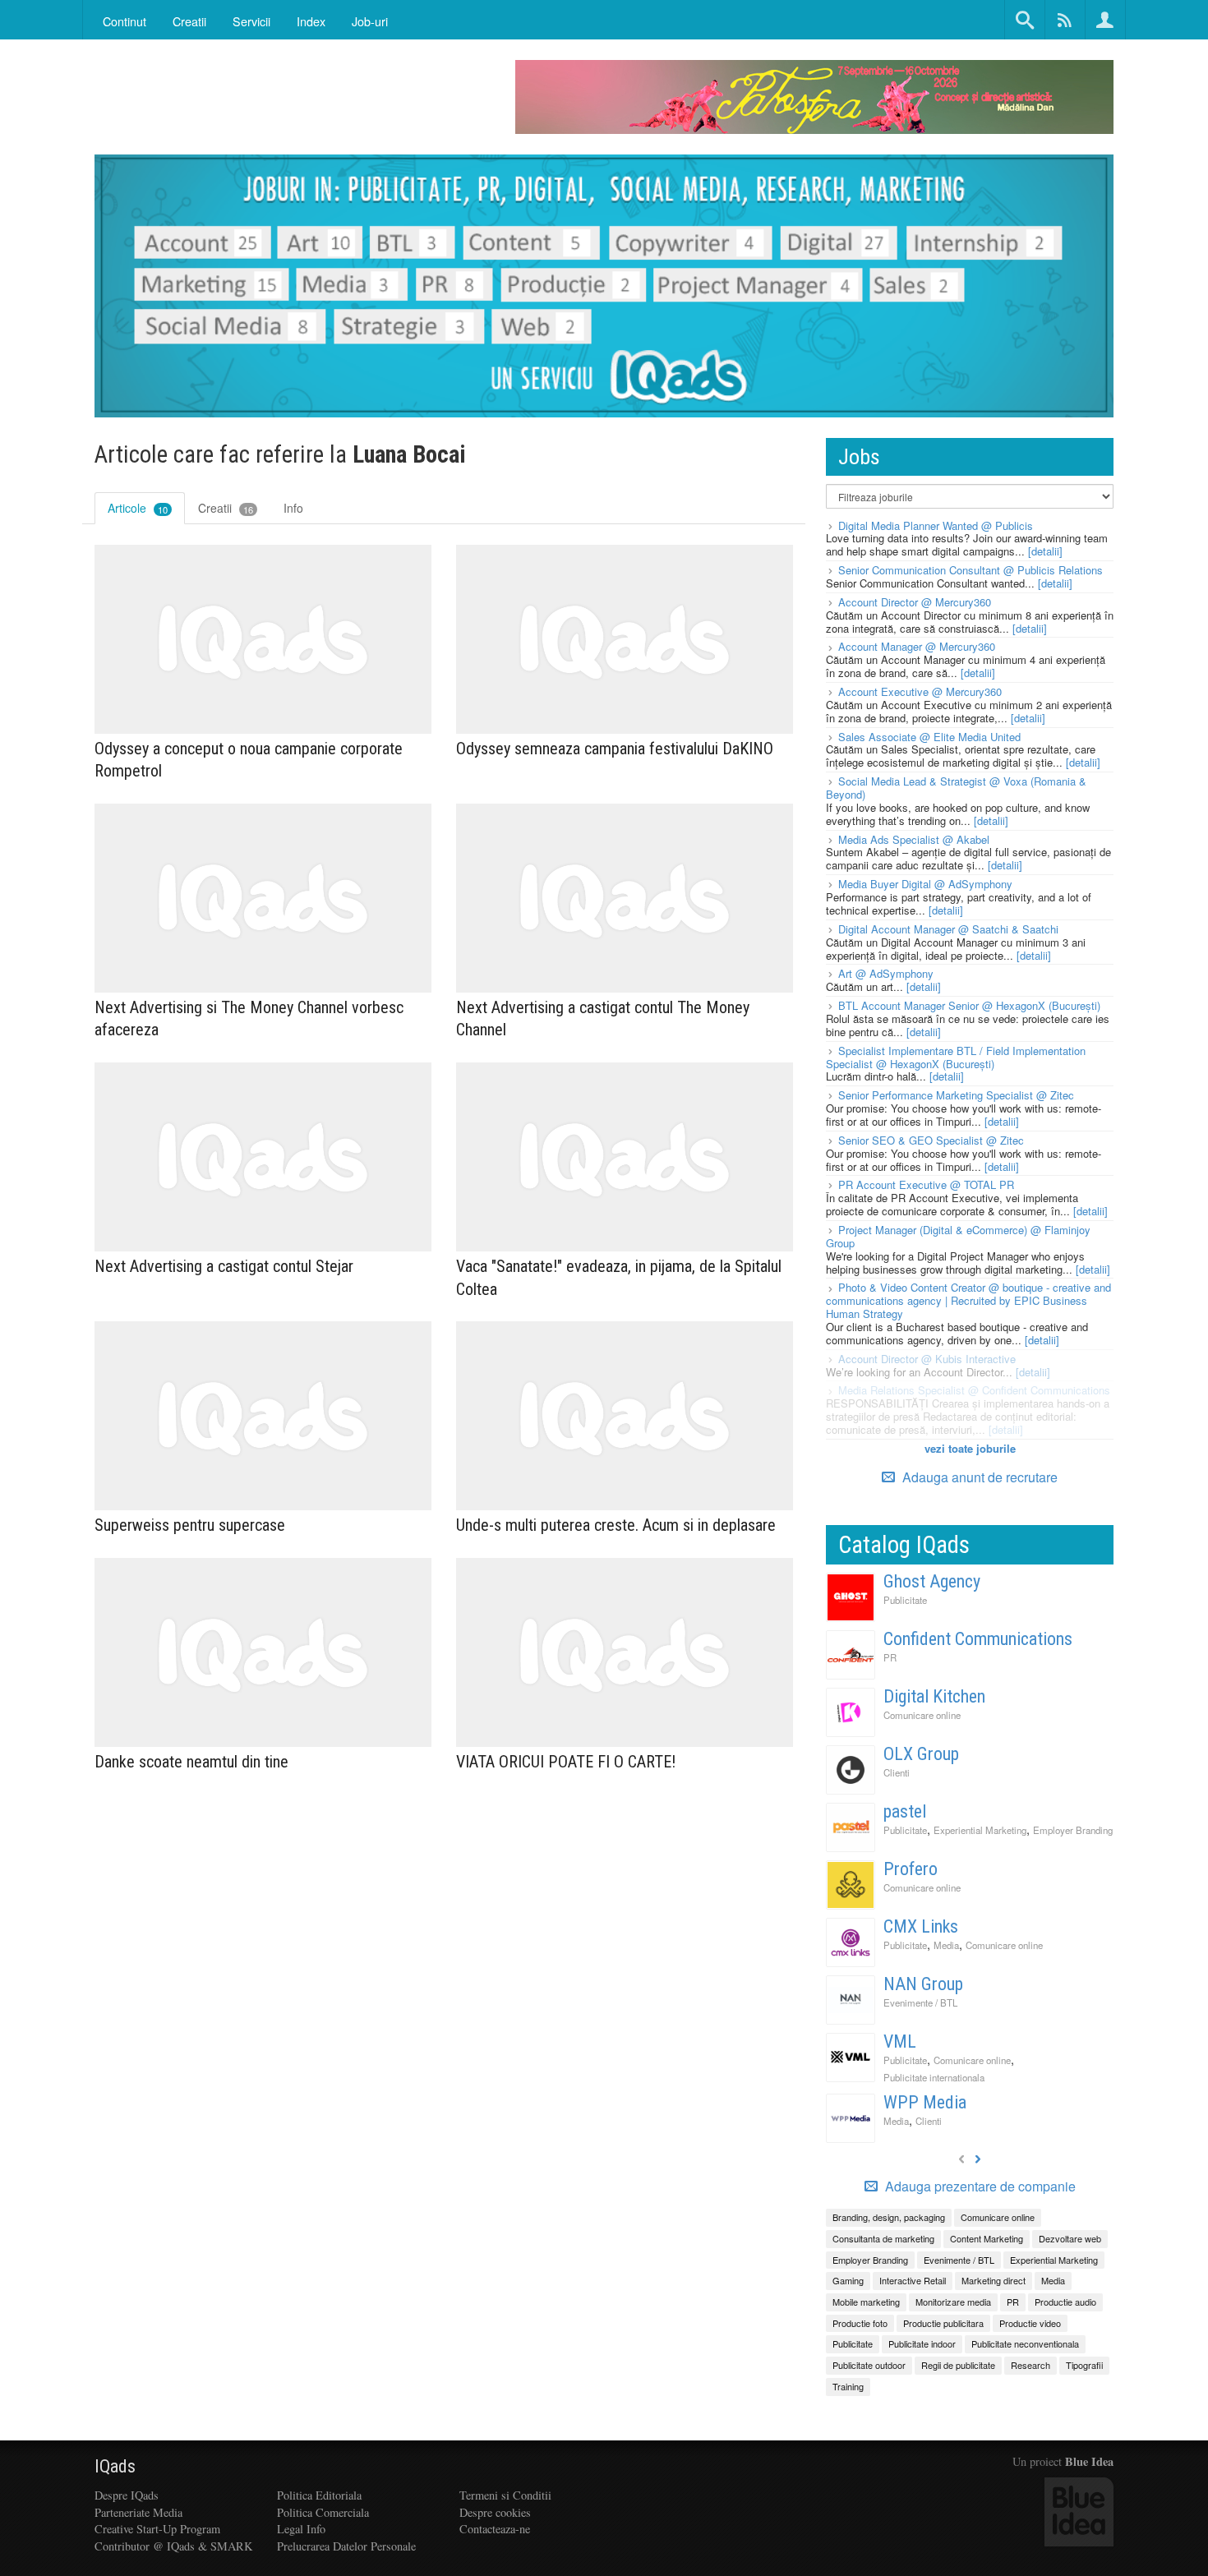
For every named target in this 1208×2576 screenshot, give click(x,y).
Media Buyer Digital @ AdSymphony (925, 884)
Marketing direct (994, 2280)
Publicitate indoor (922, 2343)
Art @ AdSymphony (886, 973)
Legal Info (301, 2529)
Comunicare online (922, 1715)
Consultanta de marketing (883, 2238)
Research (1030, 2365)
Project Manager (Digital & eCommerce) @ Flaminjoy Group (958, 1236)
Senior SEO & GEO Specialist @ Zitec (931, 1140)
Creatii (226, 508)
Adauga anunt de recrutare (978, 1477)
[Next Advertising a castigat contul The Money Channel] (625, 899)
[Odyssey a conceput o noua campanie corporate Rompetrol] (263, 640)
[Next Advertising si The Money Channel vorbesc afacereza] (263, 899)
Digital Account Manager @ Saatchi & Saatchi (948, 929)
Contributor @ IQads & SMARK (173, 2546)
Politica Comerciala (323, 2512)
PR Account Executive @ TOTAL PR (926, 1184)
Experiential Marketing (980, 1830)
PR (890, 1657)
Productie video (1030, 2323)
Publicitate (905, 1600)
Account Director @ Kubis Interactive (927, 1359)
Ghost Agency (932, 1581)
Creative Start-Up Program (157, 2529)
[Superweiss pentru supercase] (263, 1416)
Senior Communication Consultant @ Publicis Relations (971, 570)
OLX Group (921, 1754)
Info (293, 508)
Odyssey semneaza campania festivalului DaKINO (615, 749)
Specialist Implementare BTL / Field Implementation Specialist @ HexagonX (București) (956, 1057)
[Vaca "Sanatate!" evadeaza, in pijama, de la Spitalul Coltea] (625, 1157)
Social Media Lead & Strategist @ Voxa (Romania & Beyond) (956, 788)
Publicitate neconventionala (1025, 2343)
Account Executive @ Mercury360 (920, 691)
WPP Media (925, 2102)
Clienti (897, 1772)
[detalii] (1045, 551)
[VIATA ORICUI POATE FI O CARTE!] (625, 1653)
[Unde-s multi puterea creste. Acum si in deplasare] (625, 1416)
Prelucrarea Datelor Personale (346, 2546)
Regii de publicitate (958, 2365)
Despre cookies (495, 2512)
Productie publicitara (943, 2323)
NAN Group (923, 1984)
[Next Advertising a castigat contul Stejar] (263, 1157)
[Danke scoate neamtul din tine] (263, 1653)
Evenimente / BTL (920, 2002)
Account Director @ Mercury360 (915, 602)
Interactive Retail (913, 2280)
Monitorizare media (953, 2302)
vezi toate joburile (970, 1448)
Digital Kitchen (934, 1696)
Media (946, 1945)
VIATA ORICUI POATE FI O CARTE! (566, 1762)
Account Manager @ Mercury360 (917, 646)
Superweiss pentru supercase (190, 1525)
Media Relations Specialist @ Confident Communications (974, 1390)
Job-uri (370, 21)
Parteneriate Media (138, 2512)
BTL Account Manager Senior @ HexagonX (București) (969, 1005)
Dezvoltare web (1070, 2238)
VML (900, 2041)
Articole (138, 508)
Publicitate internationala (934, 2077)
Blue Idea (1089, 2461)
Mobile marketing (866, 2302)
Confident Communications (978, 1639)
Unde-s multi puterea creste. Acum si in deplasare (616, 1525)
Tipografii (1084, 2365)
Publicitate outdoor (869, 2365)
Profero (911, 1869)
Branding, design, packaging (889, 2217)
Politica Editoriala (319, 2495)
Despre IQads (127, 2495)
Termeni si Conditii (505, 2495)
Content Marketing (987, 2238)
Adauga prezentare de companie (979, 2187)
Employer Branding (1073, 1830)
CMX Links (921, 1926)
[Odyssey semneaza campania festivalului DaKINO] (625, 640)
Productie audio (1065, 2302)
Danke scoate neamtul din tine (191, 1762)
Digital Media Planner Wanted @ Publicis (936, 525)
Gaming (848, 2280)
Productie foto (860, 2323)
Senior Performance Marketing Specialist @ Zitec (956, 1095)
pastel (905, 1811)
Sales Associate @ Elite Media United (929, 737)
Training (848, 2386)
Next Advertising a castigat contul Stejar (224, 1266)
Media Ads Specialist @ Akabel (914, 839)
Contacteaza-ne (495, 2529)
